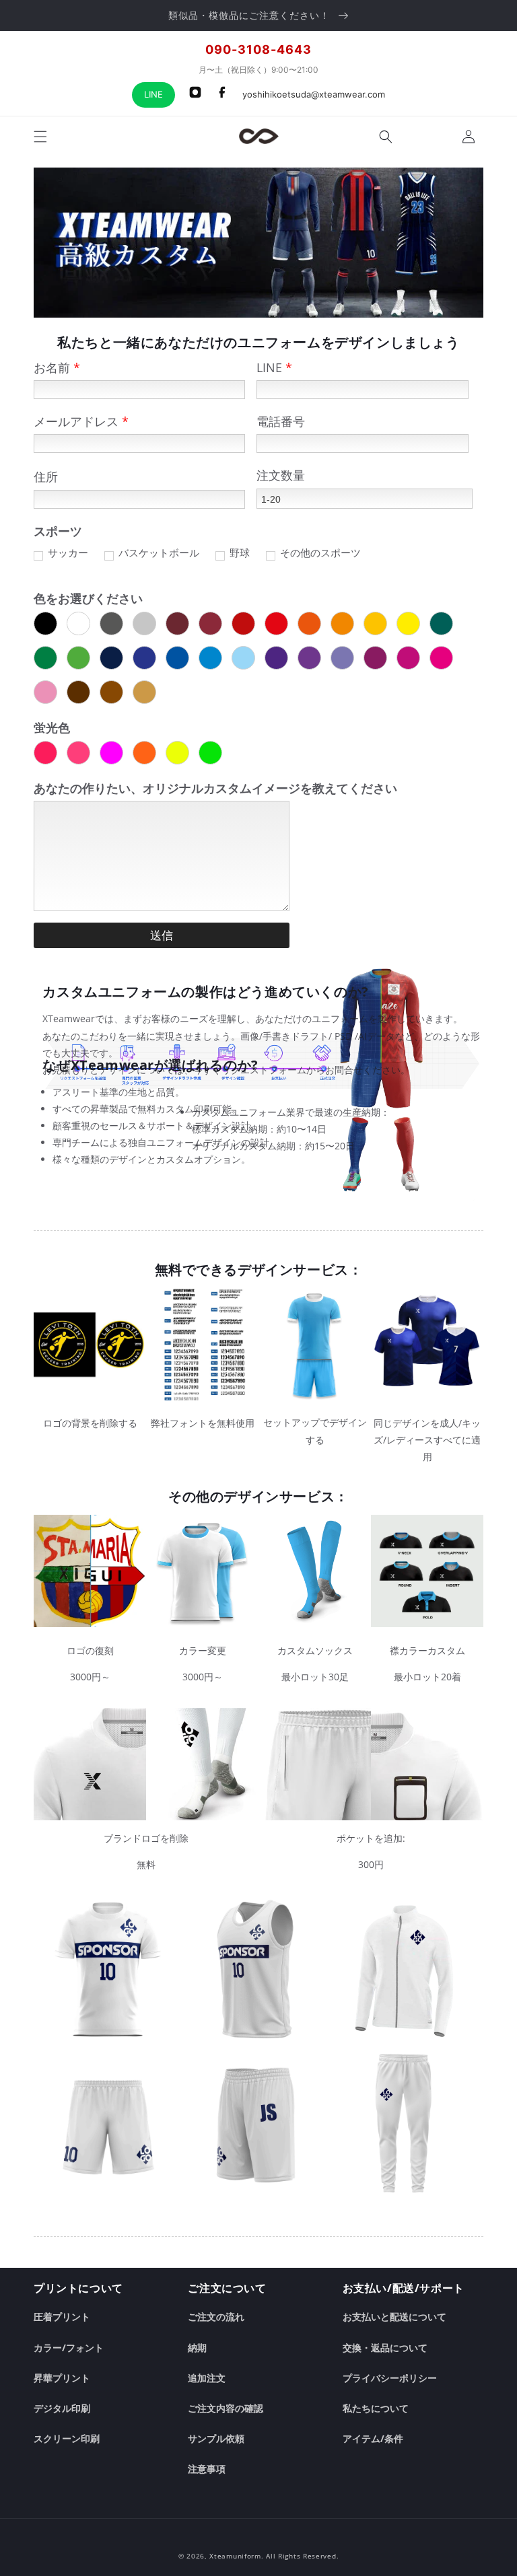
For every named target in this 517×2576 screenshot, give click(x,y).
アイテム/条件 (373, 2438)
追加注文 (207, 2378)
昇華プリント (62, 2378)
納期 (197, 2348)
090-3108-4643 (258, 49)
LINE (153, 94)
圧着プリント (62, 2317)
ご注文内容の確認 (226, 2408)
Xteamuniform (235, 2556)
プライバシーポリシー (390, 2378)
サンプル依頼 (216, 2438)
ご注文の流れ (216, 2317)
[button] (40, 137)
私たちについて (376, 2408)
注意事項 (207, 2469)
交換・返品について (385, 2348)
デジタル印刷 (62, 2408)
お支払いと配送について (394, 2317)
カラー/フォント (69, 2348)
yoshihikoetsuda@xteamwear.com (314, 94)
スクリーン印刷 (67, 2438)
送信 (162, 936)
